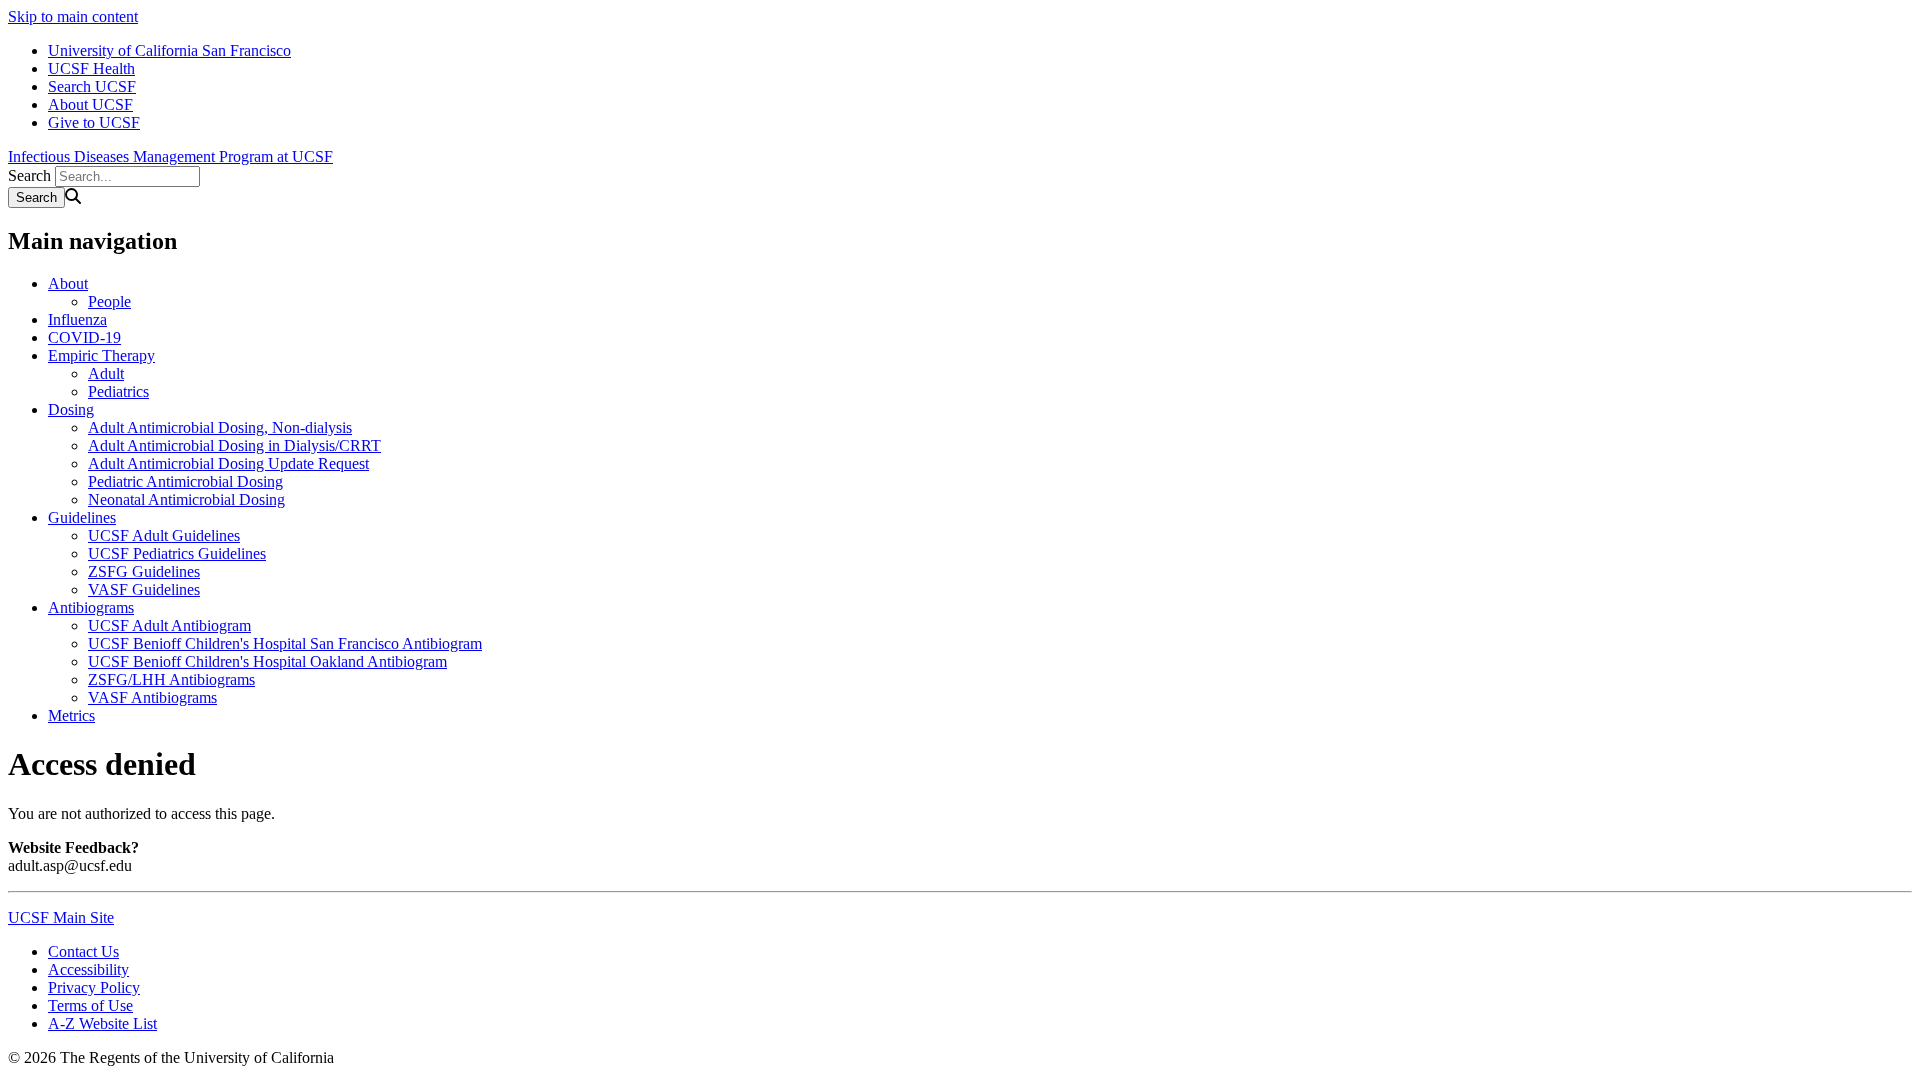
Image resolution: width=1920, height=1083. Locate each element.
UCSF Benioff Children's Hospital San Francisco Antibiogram (285, 643)
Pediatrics (118, 391)
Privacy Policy (94, 987)
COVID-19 (84, 337)
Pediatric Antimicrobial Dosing (185, 481)
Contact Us (83, 951)
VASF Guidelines (144, 589)
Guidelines (82, 517)
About (68, 283)
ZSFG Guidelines (144, 571)
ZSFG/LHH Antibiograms (171, 679)
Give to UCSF (94, 122)
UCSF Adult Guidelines (164, 535)
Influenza (77, 319)
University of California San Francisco (169, 50)
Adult (106, 373)
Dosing (71, 409)
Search (29, 175)
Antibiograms (91, 607)
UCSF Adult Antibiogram (169, 625)
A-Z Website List (102, 1023)
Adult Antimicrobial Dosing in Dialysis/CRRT (234, 445)
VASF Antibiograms (152, 697)
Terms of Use (90, 1005)
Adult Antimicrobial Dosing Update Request (228, 463)
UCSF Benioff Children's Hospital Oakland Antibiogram (267, 661)
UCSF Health (91, 68)
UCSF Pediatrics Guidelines (177, 553)
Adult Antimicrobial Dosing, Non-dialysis (220, 427)
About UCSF (90, 104)
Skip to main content (73, 16)
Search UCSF (92, 86)
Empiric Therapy (101, 355)
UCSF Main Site (61, 917)
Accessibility (88, 969)
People (109, 301)
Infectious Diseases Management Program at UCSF (170, 156)
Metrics (71, 715)
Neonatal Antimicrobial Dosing (186, 499)
